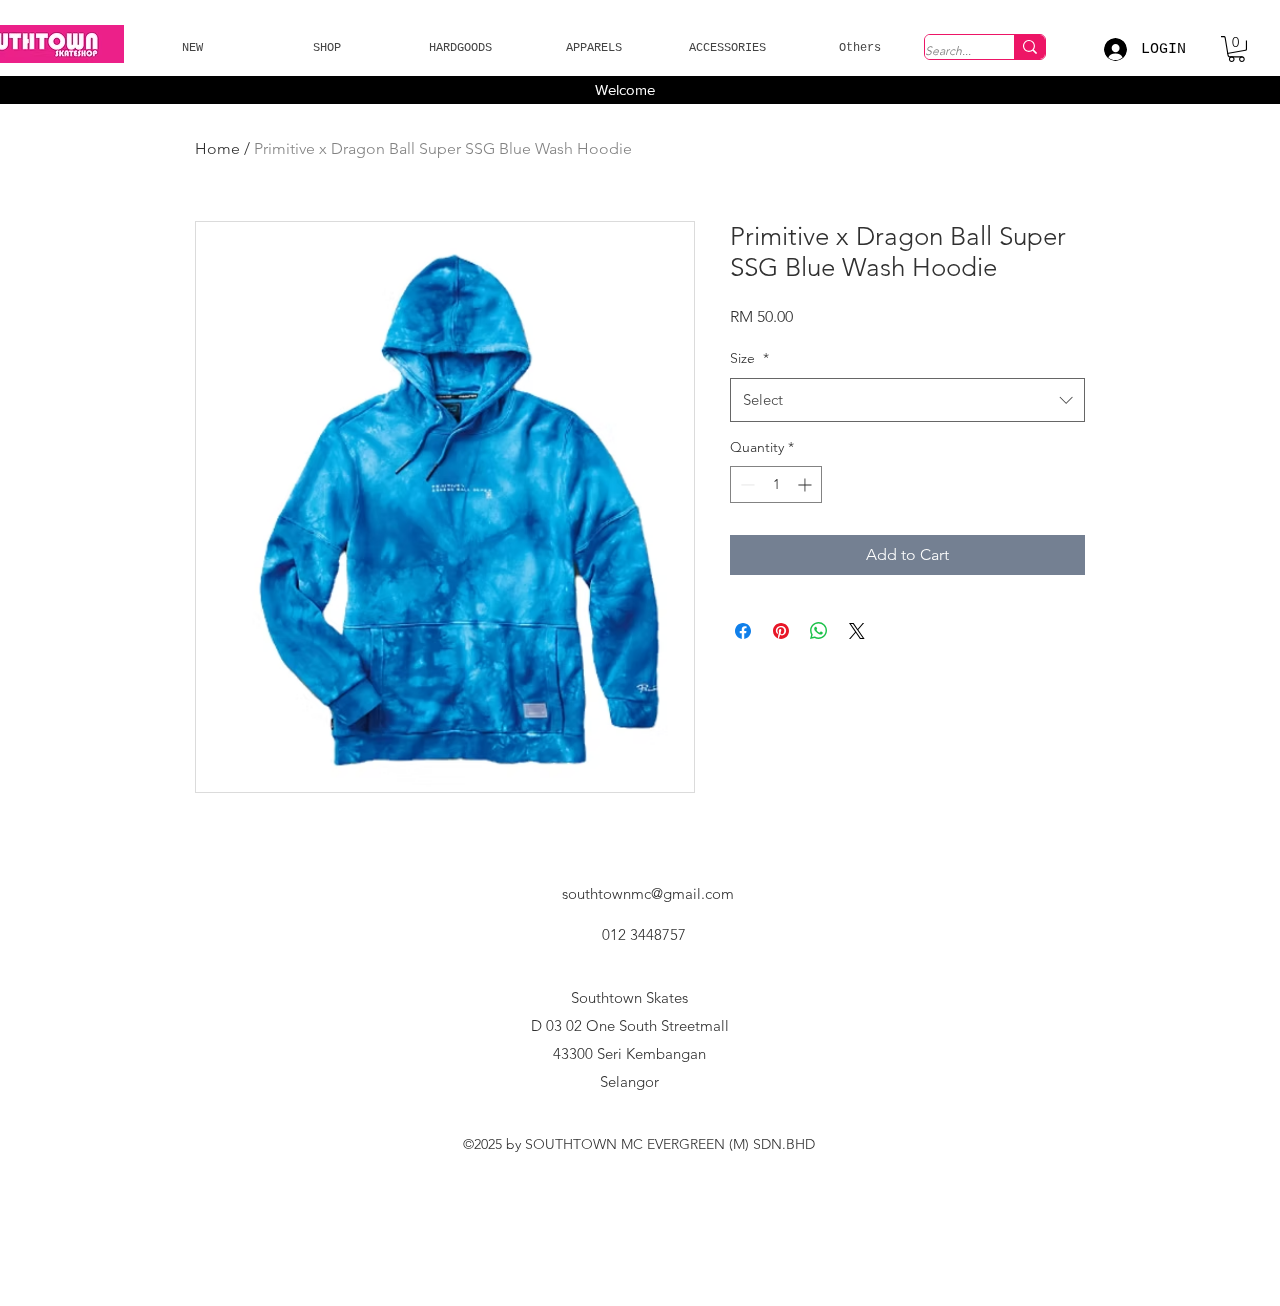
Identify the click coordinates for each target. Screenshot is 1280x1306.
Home (217, 148)
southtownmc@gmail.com (648, 893)
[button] (192, 48)
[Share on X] (857, 631)
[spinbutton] (776, 484)
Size (749, 358)
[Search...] (1029, 47)
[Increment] (806, 484)
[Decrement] (745, 484)
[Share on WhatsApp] (819, 631)
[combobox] (907, 400)
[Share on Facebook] (743, 631)
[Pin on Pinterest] (781, 631)
